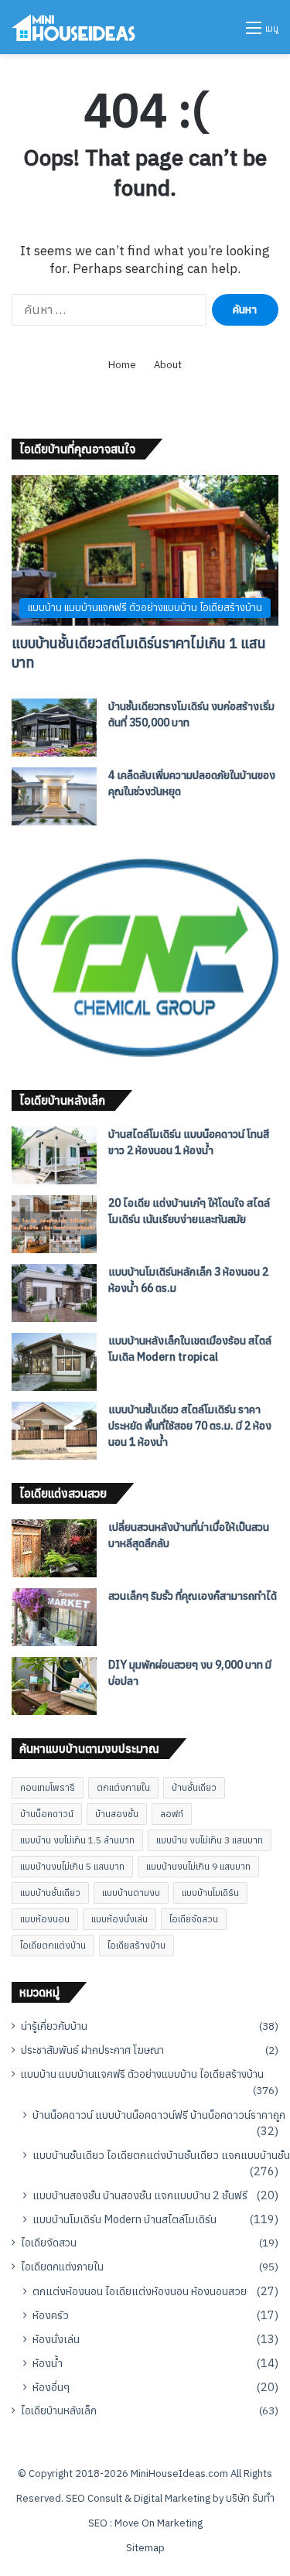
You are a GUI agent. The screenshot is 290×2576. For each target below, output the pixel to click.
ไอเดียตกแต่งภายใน (62, 2267)
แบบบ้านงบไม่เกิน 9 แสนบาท (198, 1866)
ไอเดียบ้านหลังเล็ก (59, 2410)
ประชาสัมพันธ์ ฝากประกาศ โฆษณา (92, 2050)
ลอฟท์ (172, 1814)
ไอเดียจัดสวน (194, 1919)
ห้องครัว (51, 2315)
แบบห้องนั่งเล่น (119, 1919)
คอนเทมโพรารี (48, 1787)
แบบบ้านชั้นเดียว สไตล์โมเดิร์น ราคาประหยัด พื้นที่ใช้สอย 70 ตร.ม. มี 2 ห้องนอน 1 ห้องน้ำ (190, 1426)
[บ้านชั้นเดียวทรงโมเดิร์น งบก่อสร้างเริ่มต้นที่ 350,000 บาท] (54, 728)
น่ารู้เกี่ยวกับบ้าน (54, 2026)
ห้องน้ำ (48, 2363)
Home (122, 365)
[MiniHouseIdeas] (73, 27)
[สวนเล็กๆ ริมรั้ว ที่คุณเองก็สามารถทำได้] (54, 1617)
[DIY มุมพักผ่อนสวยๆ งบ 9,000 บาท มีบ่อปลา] (54, 1686)
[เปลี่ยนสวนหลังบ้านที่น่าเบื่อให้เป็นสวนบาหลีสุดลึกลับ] (54, 1548)
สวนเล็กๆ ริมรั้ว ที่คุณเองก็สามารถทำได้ (193, 1596)
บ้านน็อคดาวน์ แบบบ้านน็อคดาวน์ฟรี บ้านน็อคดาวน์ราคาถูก (159, 2115)
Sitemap (145, 2548)
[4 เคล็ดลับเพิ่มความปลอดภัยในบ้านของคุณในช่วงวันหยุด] (54, 796)
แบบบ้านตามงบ (131, 1893)
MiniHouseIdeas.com (179, 2474)
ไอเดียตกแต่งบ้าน (53, 1945)
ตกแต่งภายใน (123, 1787)
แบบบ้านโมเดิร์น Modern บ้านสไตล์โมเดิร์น (125, 2219)
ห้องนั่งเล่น (56, 2339)
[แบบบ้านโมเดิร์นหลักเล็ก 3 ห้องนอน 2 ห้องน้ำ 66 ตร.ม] (54, 1293)
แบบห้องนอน (45, 1919)
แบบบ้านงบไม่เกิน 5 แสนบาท (72, 1866)
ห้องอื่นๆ (51, 2387)
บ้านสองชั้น (117, 1814)
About (168, 365)
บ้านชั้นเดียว (194, 1787)
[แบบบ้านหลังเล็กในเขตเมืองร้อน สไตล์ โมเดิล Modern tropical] (54, 1362)
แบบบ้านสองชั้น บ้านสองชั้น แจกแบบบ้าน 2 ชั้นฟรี (140, 2195)
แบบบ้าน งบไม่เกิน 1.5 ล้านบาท (77, 1840)
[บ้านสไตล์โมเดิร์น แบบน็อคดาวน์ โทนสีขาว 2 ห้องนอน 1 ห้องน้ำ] (54, 1155)
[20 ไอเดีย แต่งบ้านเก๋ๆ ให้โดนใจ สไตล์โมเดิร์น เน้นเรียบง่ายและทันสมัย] (54, 1224)
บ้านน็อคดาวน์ (47, 1814)
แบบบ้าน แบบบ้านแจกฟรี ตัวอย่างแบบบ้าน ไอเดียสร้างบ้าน (142, 2074)
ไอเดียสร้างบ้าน (136, 1945)
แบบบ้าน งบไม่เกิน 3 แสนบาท (210, 1840)
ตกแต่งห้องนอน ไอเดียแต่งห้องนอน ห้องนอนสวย (140, 2291)
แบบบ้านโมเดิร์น (210, 1893)
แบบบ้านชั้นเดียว (50, 1893)
